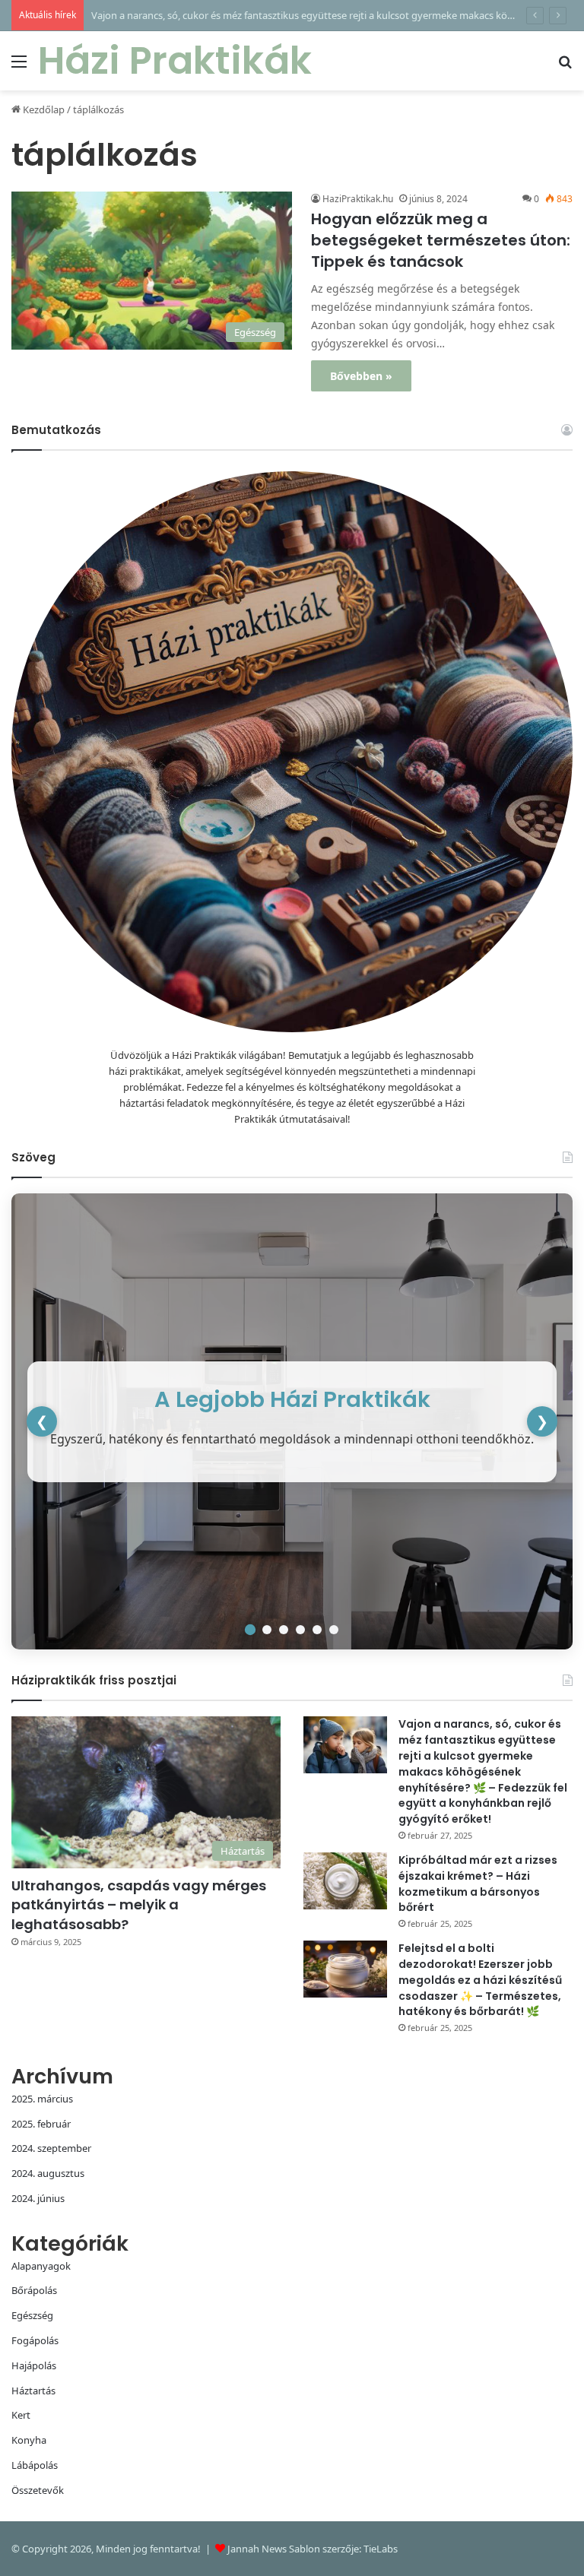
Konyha (29, 2440)
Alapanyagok (41, 2266)
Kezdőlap (43, 109)
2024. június (38, 2198)
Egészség (32, 2315)
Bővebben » (361, 376)
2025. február (41, 2124)
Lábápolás (35, 2465)
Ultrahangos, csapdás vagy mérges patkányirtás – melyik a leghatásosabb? (139, 1904)
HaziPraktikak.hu (358, 199)
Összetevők (38, 2490)
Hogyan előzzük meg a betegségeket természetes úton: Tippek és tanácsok (441, 240)
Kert (21, 2415)
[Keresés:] (565, 67)
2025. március (42, 2099)
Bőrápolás (34, 2290)
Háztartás (33, 2391)
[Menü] (19, 67)
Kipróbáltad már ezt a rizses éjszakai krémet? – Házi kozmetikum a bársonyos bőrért (478, 1884)
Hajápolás (34, 2365)
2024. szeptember (51, 2148)
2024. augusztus (48, 2173)
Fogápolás (35, 2340)
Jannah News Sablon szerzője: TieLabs (313, 2549)
